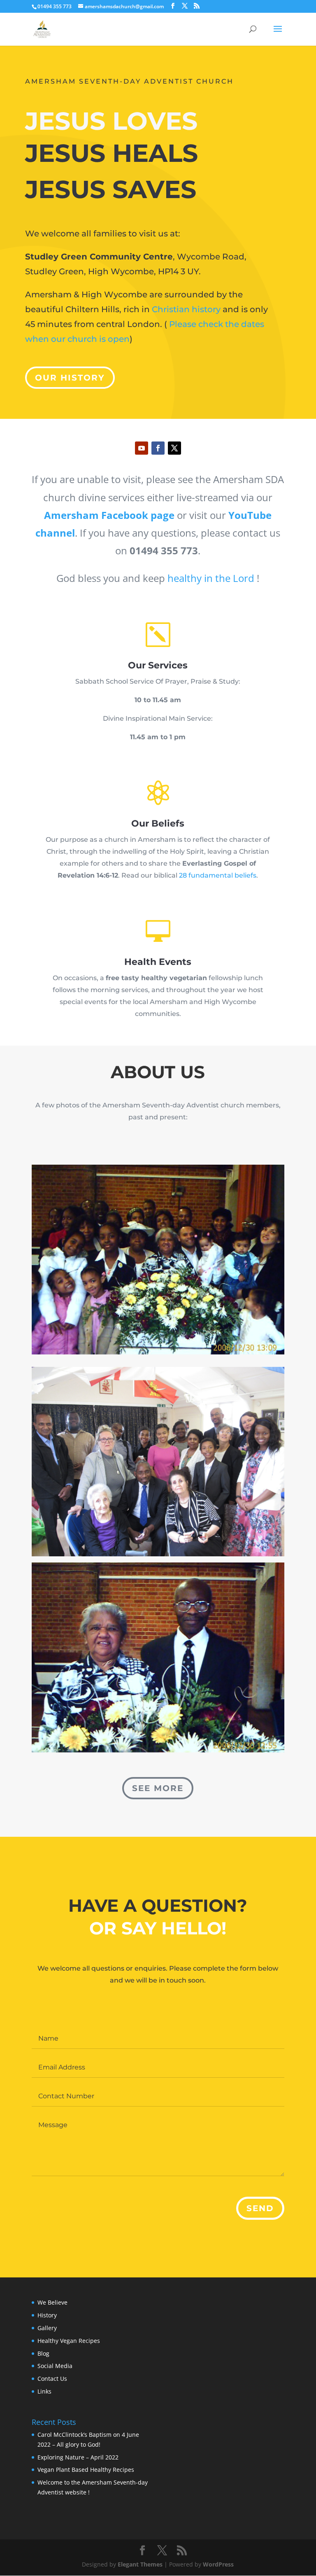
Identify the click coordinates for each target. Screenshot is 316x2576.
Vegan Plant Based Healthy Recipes (86, 2470)
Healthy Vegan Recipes (69, 2341)
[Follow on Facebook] (158, 448)
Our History (70, 378)
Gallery (47, 2328)
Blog (43, 2353)
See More (158, 1788)
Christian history (186, 309)
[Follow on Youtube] (142, 448)
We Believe (52, 2302)
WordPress (218, 2564)
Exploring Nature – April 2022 (78, 2457)
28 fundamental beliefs (218, 875)
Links (44, 2391)
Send (260, 2208)
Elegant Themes (140, 2564)
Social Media (55, 2366)
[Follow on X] (174, 448)
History (47, 2315)
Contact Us (52, 2379)
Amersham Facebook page (109, 515)
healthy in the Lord (211, 578)
